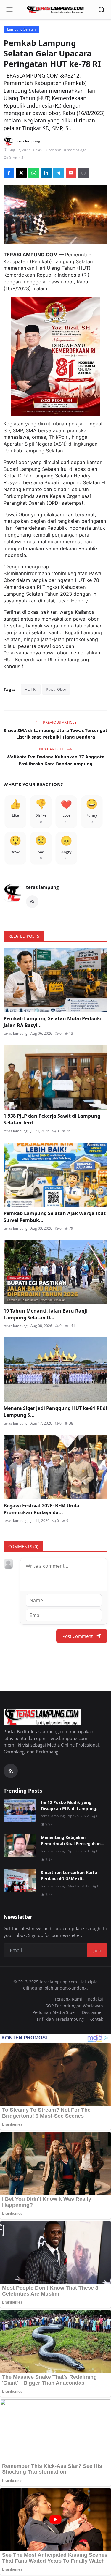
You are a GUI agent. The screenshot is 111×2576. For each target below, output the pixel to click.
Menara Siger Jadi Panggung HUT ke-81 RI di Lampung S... (55, 1411)
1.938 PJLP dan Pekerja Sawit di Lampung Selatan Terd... (52, 1119)
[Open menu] (9, 10)
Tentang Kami (68, 1999)
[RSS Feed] (32, 902)
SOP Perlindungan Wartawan (74, 2006)
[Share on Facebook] (9, 173)
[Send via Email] (71, 173)
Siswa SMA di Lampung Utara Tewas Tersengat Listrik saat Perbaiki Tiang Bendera (56, 734)
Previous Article (59, 722)
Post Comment (78, 1636)
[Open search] (102, 10)
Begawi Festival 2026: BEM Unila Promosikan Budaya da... (41, 1509)
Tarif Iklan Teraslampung (59, 2019)
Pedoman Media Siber (54, 2012)
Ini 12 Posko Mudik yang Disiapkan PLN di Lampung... (70, 1805)
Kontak (96, 2019)
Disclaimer (92, 2012)
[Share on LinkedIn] (46, 173)
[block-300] (56, 356)
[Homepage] (56, 10)
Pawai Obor (56, 689)
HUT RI (31, 689)
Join (97, 1950)
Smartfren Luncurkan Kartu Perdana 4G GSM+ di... (69, 1875)
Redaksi (95, 1999)
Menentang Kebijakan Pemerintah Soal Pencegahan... (73, 1840)
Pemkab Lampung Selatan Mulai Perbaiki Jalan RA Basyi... (53, 1022)
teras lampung (42, 887)
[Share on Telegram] (59, 173)
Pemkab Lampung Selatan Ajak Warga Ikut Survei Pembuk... (55, 1217)
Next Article (52, 749)
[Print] (83, 173)
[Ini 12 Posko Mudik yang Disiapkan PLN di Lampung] (20, 1811)
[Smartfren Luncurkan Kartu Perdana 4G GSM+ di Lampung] (20, 1881)
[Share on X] (21, 173)
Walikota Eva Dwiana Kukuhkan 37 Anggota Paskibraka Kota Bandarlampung (55, 760)
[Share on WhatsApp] (34, 173)
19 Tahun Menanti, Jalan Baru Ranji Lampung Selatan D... (46, 1314)
